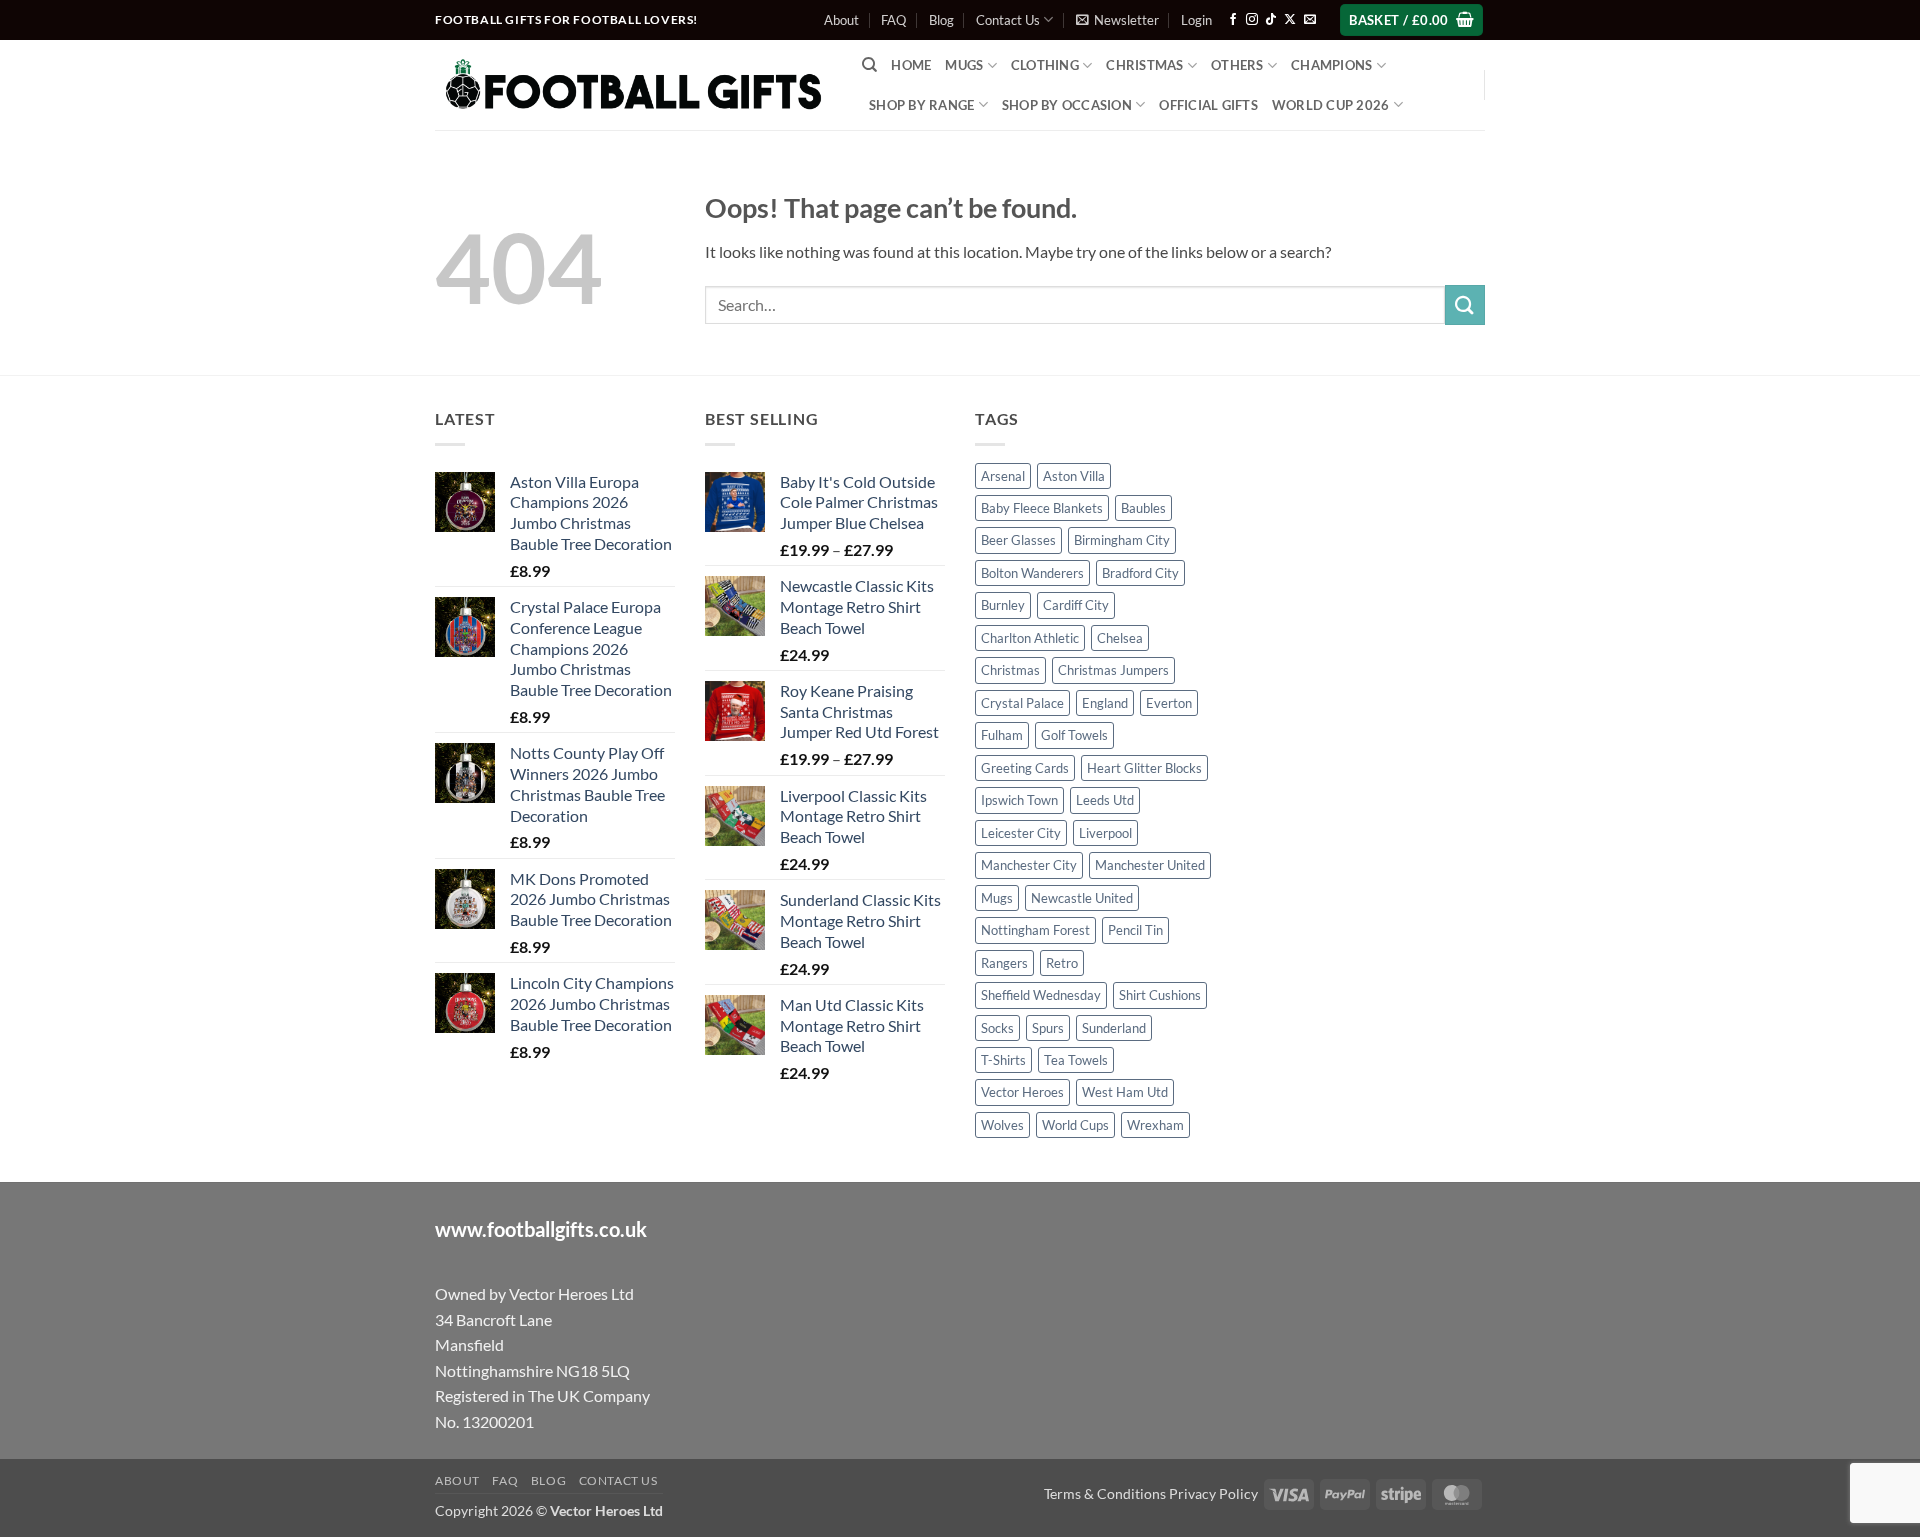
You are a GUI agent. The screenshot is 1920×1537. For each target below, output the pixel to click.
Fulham (1002, 735)
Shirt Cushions (1160, 995)
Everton (1169, 703)
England (1105, 703)
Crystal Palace (1022, 703)
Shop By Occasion (1067, 105)
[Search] (869, 65)
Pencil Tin (1135, 930)
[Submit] (1465, 304)
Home (911, 65)
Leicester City (1021, 833)
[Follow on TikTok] (1271, 20)
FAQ (893, 20)
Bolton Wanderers (1032, 573)
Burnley (1003, 605)
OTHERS (1237, 65)
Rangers (1004, 963)
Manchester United (1150, 865)
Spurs (1048, 1028)
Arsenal (1003, 476)
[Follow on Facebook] (1233, 20)
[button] (1117, 20)
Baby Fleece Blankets (1042, 508)
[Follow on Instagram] (1252, 20)
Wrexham (1155, 1125)
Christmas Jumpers (1113, 670)
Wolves (1002, 1125)
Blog (941, 20)
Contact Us (1008, 20)
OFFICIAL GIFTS (1208, 105)
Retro (1062, 963)
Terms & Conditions (1105, 1493)
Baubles (1143, 508)
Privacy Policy (1213, 1493)
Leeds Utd (1105, 800)
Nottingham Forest (1035, 930)
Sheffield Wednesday (1041, 995)
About (841, 20)
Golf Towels (1074, 735)
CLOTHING (1045, 65)
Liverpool (1105, 833)
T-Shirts (1003, 1060)
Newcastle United (1082, 898)
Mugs (964, 65)
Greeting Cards (1025, 768)
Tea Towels (1076, 1060)
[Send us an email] (1310, 20)
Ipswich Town (1019, 800)
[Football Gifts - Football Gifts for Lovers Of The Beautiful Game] (633, 85)
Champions (1331, 65)
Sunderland (1114, 1028)
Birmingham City (1122, 540)
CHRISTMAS (1144, 65)
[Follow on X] (1290, 20)
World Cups (1075, 1125)
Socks (997, 1028)
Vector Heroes (1022, 1092)
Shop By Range (921, 105)
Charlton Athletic (1030, 638)
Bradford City (1140, 573)
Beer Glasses (1018, 540)
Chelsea (1120, 638)
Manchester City (1029, 865)
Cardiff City (1076, 605)
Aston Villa (1074, 476)
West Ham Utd (1125, 1092)
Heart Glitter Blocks (1144, 768)
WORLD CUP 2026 (1331, 105)
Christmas (1010, 670)
